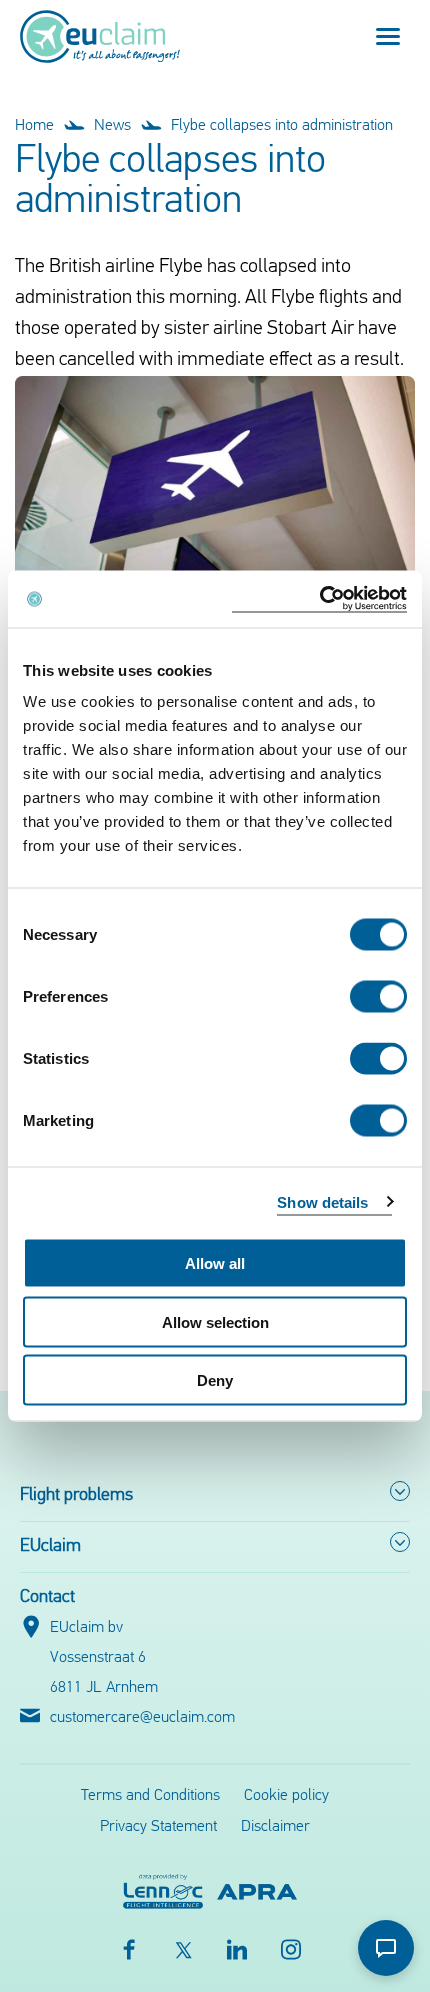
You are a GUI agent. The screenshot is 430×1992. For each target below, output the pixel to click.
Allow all (215, 1263)
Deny (215, 1380)
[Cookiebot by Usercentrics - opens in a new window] (319, 599)
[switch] (378, 997)
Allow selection (215, 1321)
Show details (322, 1201)
